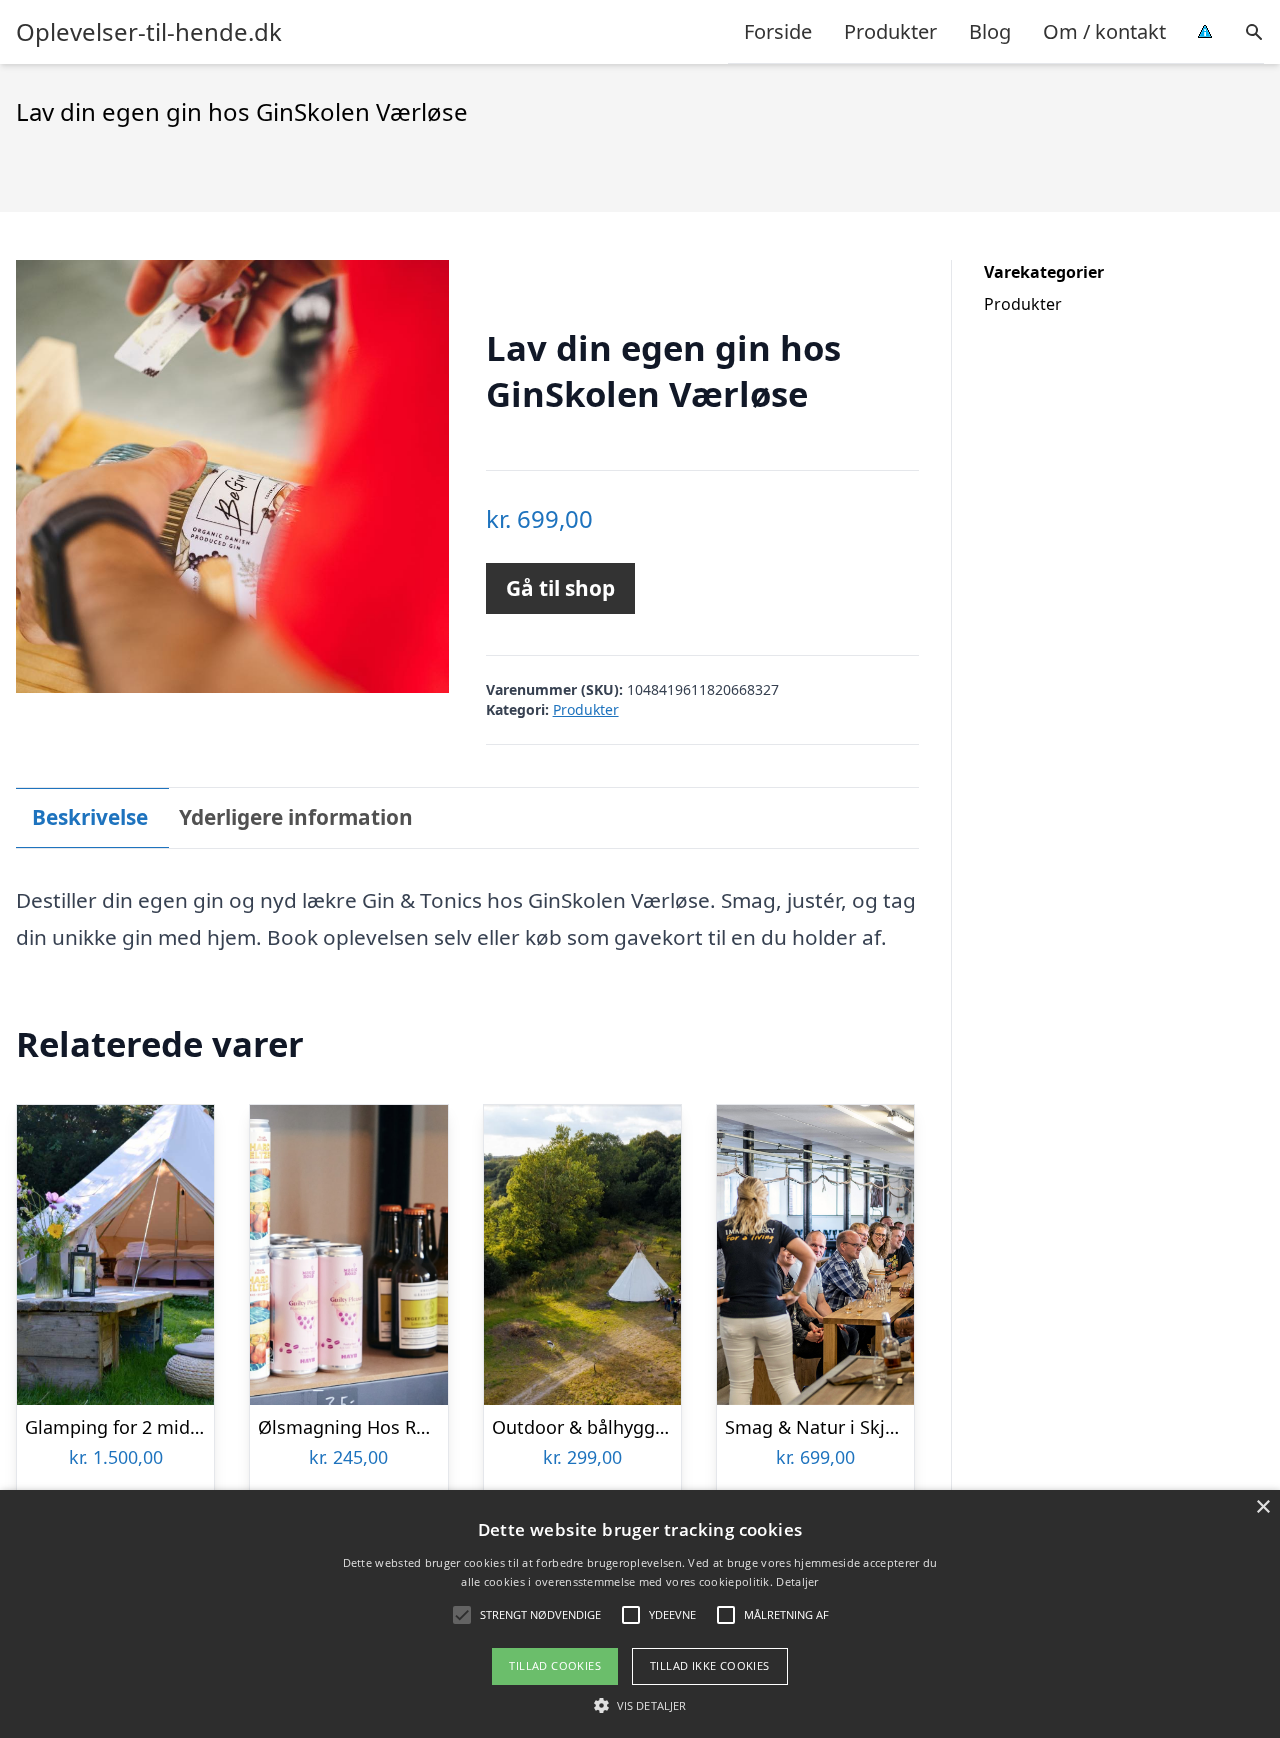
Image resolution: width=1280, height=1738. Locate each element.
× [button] (1262, 1507)
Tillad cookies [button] (555, 1665)
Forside (778, 31)
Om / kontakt (1104, 31)
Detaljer (797, 1581)
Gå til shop (560, 588)
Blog (990, 31)
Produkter (890, 31)
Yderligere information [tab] (296, 817)
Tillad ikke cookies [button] (710, 1665)
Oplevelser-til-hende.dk (149, 32)
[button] (640, 1705)
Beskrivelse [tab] (90, 817)
